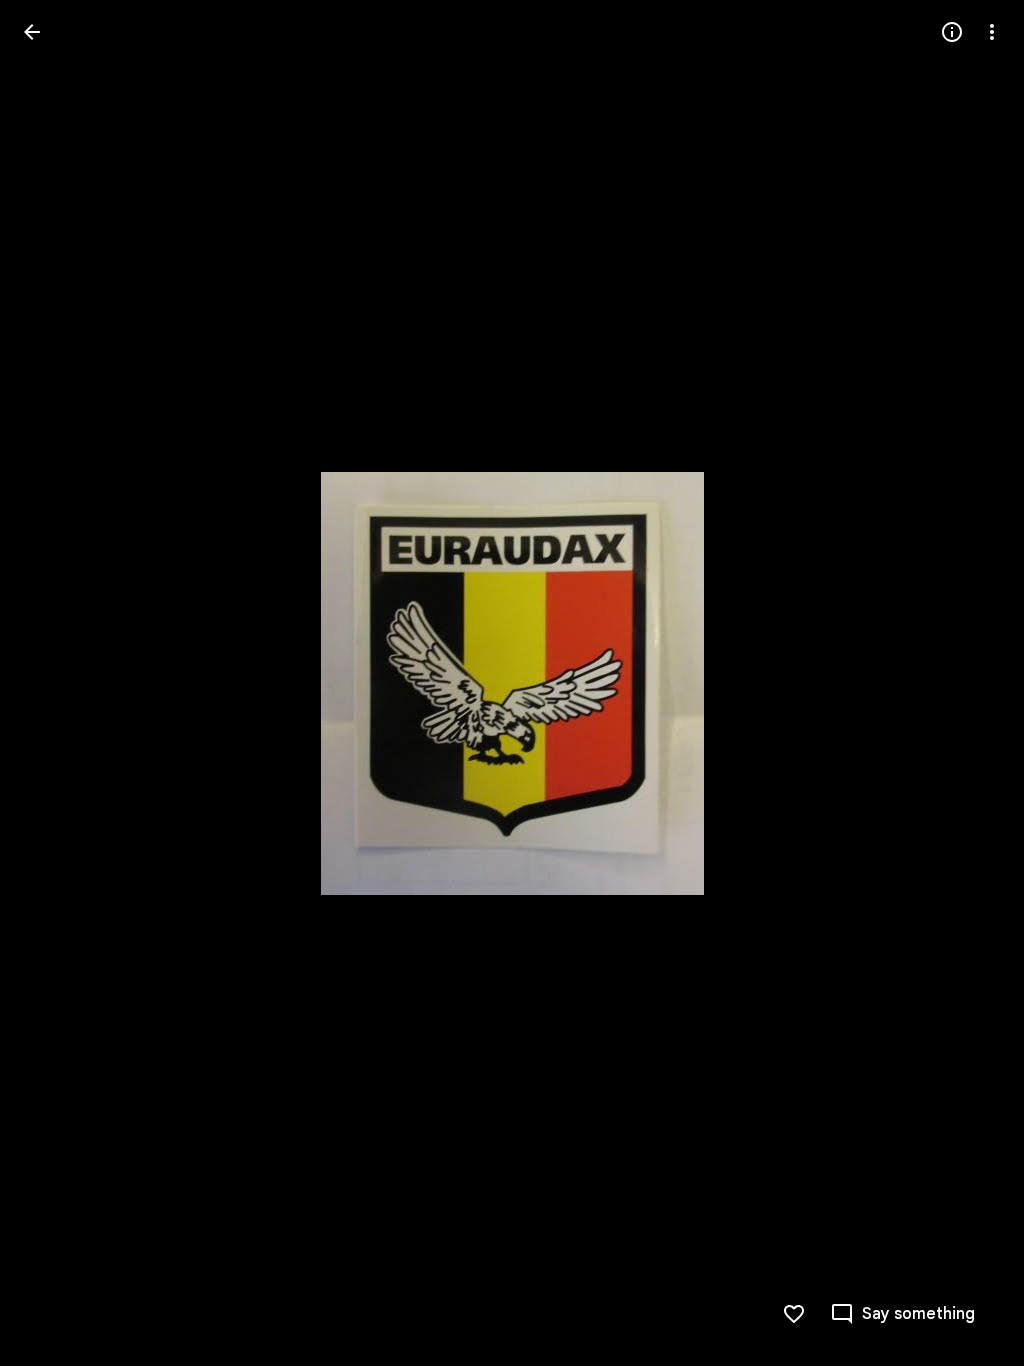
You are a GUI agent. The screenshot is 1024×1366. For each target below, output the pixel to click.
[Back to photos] (32, 32)
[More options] (992, 32)
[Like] (794, 1314)
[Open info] (952, 32)
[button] (56, 683)
